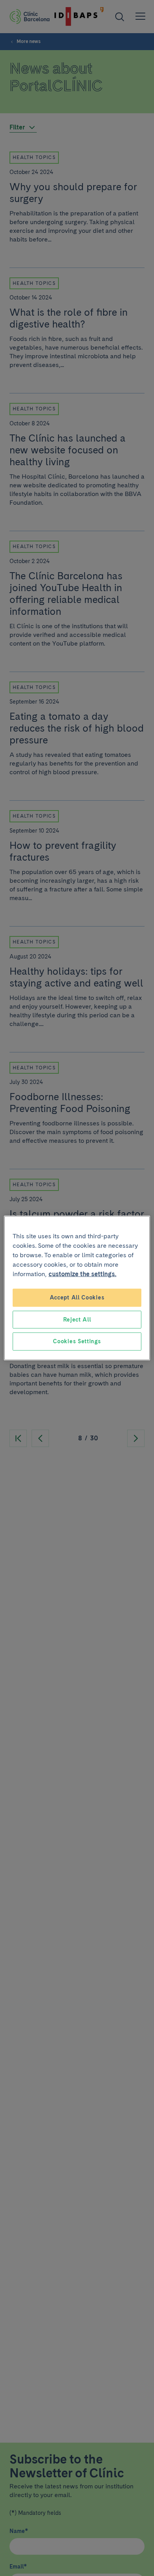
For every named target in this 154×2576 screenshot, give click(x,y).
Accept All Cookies (77, 1297)
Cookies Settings (77, 1341)
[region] (77, 1288)
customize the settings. (83, 1274)
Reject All (77, 1319)
